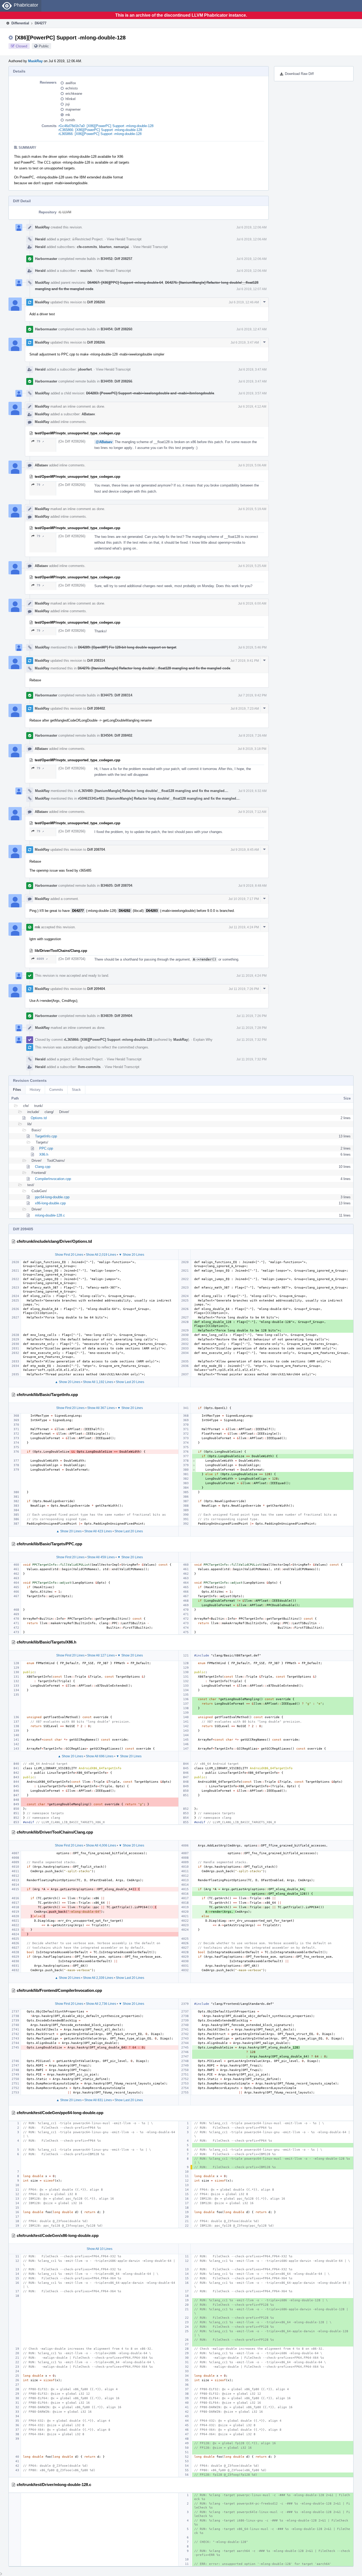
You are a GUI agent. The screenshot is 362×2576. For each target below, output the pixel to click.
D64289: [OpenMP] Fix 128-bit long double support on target (127, 647)
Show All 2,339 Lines (98, 1978)
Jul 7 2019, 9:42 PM (252, 695)
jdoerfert (85, 369)
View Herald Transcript (124, 239)
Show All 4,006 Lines (101, 1845)
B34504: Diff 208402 (116, 735)
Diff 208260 (96, 302)
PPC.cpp (46, 1148)
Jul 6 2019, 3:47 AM (245, 343)
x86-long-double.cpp (50, 1203)
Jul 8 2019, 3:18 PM (252, 749)
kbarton (105, 247)
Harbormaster (46, 259)
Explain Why (203, 1040)
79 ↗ (40, 441)
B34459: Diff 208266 (116, 381)
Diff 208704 (96, 850)
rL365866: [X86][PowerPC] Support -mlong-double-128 (100, 134)
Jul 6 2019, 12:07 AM (251, 289)
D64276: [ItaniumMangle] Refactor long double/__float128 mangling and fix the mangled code (154, 668)
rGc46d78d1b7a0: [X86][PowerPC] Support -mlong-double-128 (106, 126)
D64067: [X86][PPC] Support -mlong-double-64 (125, 283)
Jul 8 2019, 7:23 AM (245, 709)
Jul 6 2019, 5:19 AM (252, 509)
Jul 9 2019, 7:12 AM (252, 812)
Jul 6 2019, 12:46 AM (244, 302)
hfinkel (70, 99)
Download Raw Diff (299, 74)
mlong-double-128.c (50, 1215)
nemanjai (121, 247)
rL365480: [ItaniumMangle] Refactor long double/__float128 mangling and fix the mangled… (153, 791)
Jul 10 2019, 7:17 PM (244, 899)
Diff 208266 (96, 342)
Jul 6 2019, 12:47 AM (251, 329)
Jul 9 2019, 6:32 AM (252, 791)
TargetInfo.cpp (46, 1136)
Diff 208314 (96, 661)
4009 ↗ (42, 959)
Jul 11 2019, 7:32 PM (251, 1040)
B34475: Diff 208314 (116, 695)
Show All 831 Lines (98, 2100)
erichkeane (74, 94)
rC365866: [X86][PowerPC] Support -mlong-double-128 (100, 130)
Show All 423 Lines (98, 1531)
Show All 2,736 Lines (101, 2004)
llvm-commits (89, 1067)
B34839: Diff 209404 (116, 1016)
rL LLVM (65, 212)
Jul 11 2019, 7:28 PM (251, 1028)
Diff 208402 (96, 708)
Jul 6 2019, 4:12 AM (252, 407)
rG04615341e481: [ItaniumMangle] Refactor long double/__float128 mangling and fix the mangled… (159, 798)
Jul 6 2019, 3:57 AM (252, 393)
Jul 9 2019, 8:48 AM (252, 886)
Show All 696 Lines (100, 1756)
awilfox (71, 83)
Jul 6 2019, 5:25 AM (252, 566)
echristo (72, 88)
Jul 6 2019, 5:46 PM (252, 647)
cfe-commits (87, 247)
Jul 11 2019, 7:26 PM (244, 989)
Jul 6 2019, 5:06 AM (252, 465)
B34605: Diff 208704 (116, 886)
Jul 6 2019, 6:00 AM (252, 604)
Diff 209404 (96, 989)
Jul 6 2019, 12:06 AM (251, 227)
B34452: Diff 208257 (116, 259)
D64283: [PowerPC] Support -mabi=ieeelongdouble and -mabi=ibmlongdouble (150, 393)
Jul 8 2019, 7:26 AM (252, 736)
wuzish (85, 271)
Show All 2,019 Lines (101, 1255)
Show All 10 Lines (100, 2249)
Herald (40, 239)
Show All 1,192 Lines (98, 1382)
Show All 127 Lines (101, 1655)
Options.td (39, 1118)
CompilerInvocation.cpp (53, 1179)
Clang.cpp (43, 1167)
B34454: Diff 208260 (116, 329)
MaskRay (35, 61)
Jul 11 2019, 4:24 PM (244, 927)
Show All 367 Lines (101, 1408)
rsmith (70, 120)
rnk (68, 115)
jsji (68, 104)
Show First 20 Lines (69, 1255)
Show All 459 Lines (101, 1557)
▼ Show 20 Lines (131, 1255)
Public (44, 46)
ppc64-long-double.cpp (52, 1197)
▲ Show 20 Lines (68, 1382)
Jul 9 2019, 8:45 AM (245, 850)
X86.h (44, 1154)
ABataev (88, 414)
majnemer (73, 109)
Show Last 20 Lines (130, 1382)
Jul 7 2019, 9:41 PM (245, 661)
